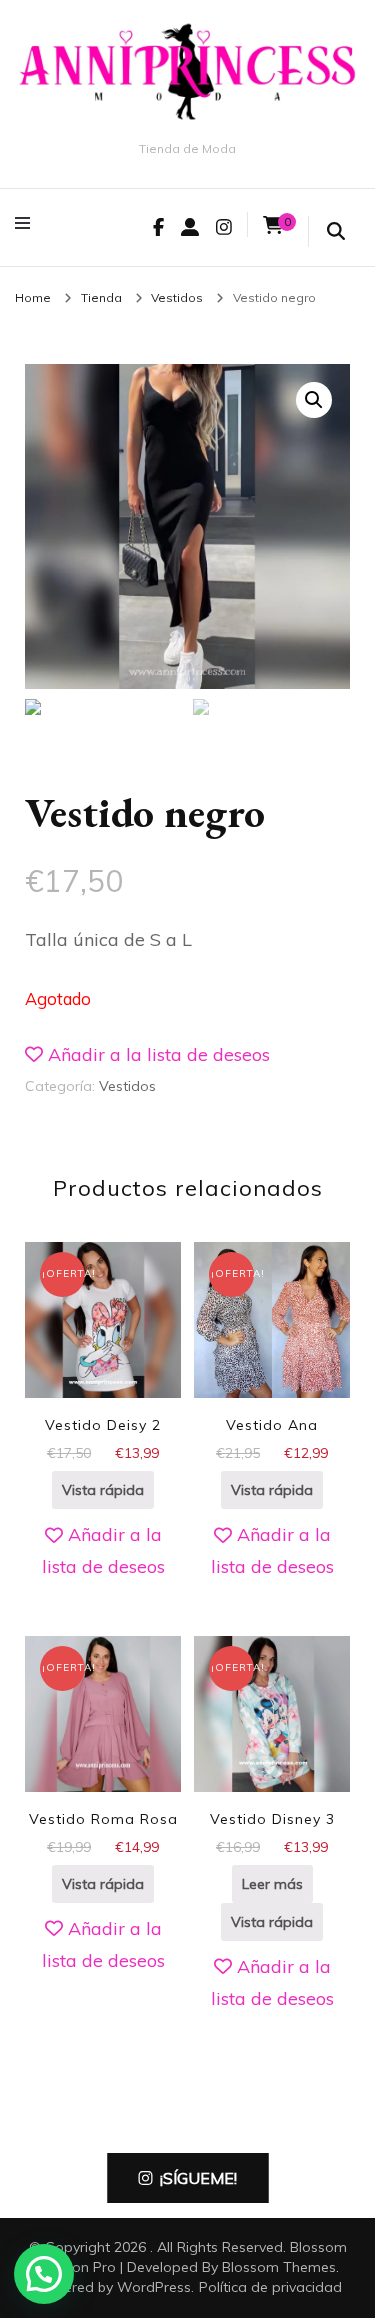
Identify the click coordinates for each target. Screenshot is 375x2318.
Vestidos (127, 1086)
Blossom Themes (279, 2267)
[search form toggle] (336, 232)
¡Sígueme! (198, 2178)
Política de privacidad (270, 2287)
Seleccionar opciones (272, 1363)
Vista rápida (103, 1490)
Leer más (272, 1884)
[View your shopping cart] (273, 225)
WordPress (154, 2287)
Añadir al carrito (103, 1363)
